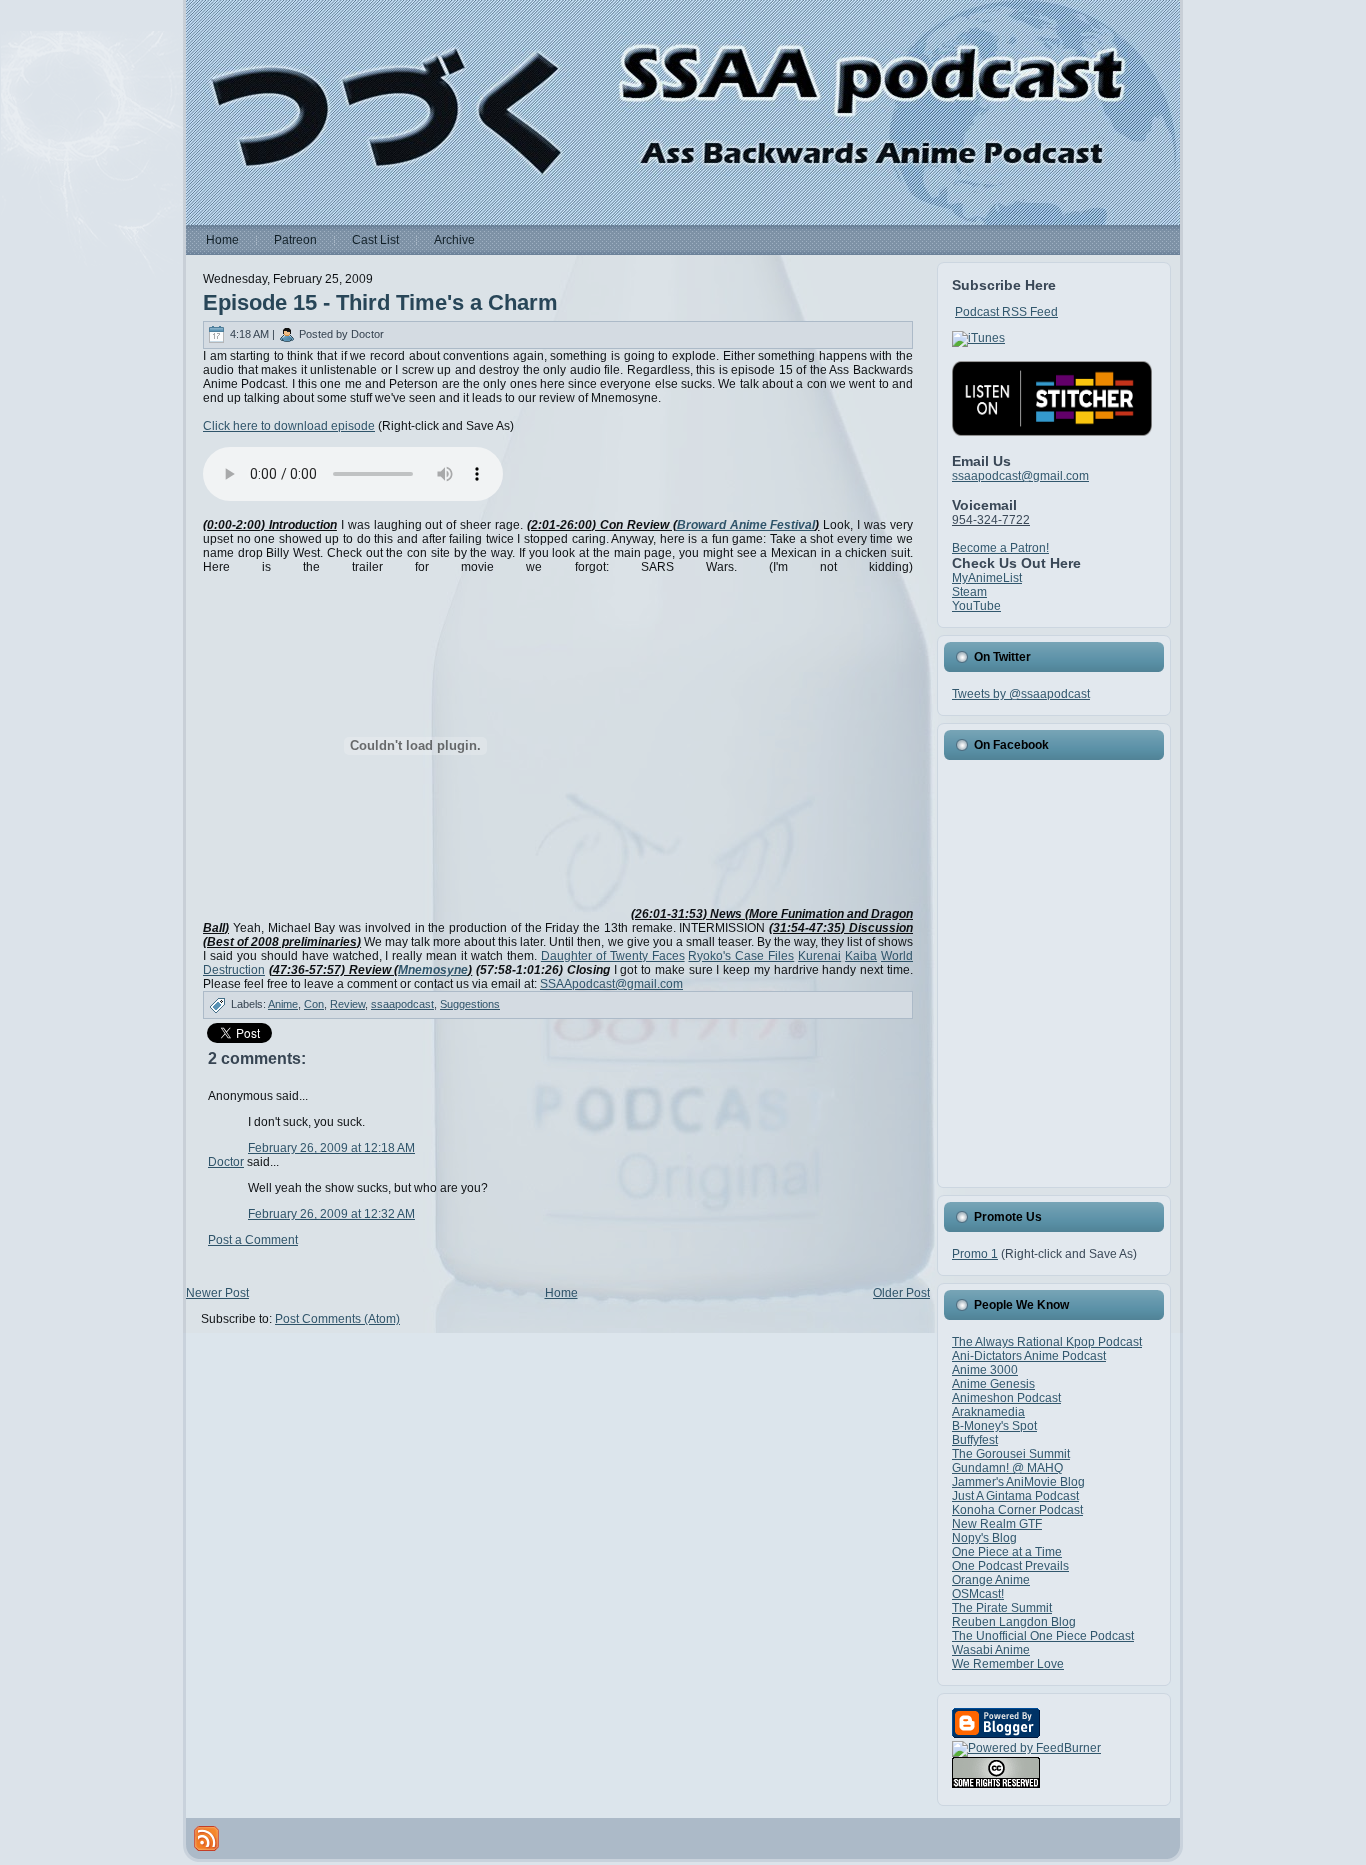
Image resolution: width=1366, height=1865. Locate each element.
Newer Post (217, 1293)
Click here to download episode (289, 426)
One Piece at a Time (1007, 1552)
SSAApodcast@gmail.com (611, 984)
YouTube (976, 606)
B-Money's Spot (994, 1426)
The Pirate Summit (1002, 1608)
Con (314, 1004)
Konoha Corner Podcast (1017, 1510)
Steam (969, 592)
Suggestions (470, 1004)
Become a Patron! (1000, 548)
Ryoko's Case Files (741, 956)
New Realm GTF (997, 1524)
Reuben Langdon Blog (1014, 1622)
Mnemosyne (433, 970)
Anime (283, 1004)
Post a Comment (253, 1240)
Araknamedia (988, 1412)
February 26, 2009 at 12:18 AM (331, 1148)
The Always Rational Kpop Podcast (1047, 1342)
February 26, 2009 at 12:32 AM (331, 1214)
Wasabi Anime (991, 1650)
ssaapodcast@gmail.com (1020, 476)
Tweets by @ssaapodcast (1021, 694)
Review (347, 1004)
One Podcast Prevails (1010, 1566)
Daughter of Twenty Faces (613, 956)
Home (561, 1293)
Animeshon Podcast (1006, 1398)
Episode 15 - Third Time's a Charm (380, 302)
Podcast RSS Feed (1006, 312)
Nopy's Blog (984, 1538)
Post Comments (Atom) (337, 1319)
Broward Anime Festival (746, 525)
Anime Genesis (993, 1384)
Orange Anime (991, 1580)
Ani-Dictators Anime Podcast (1029, 1356)
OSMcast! (978, 1594)
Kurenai (819, 956)
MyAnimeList (987, 578)
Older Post (901, 1293)
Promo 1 (975, 1254)
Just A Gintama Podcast (1015, 1496)
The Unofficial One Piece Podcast (1043, 1636)
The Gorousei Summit (1011, 1454)
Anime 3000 (985, 1370)
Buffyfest (975, 1440)
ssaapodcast (402, 1004)
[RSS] (206, 1838)
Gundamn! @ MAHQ (1007, 1468)
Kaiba (861, 956)
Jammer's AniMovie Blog (1018, 1482)
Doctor (226, 1162)
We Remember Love (1008, 1664)
